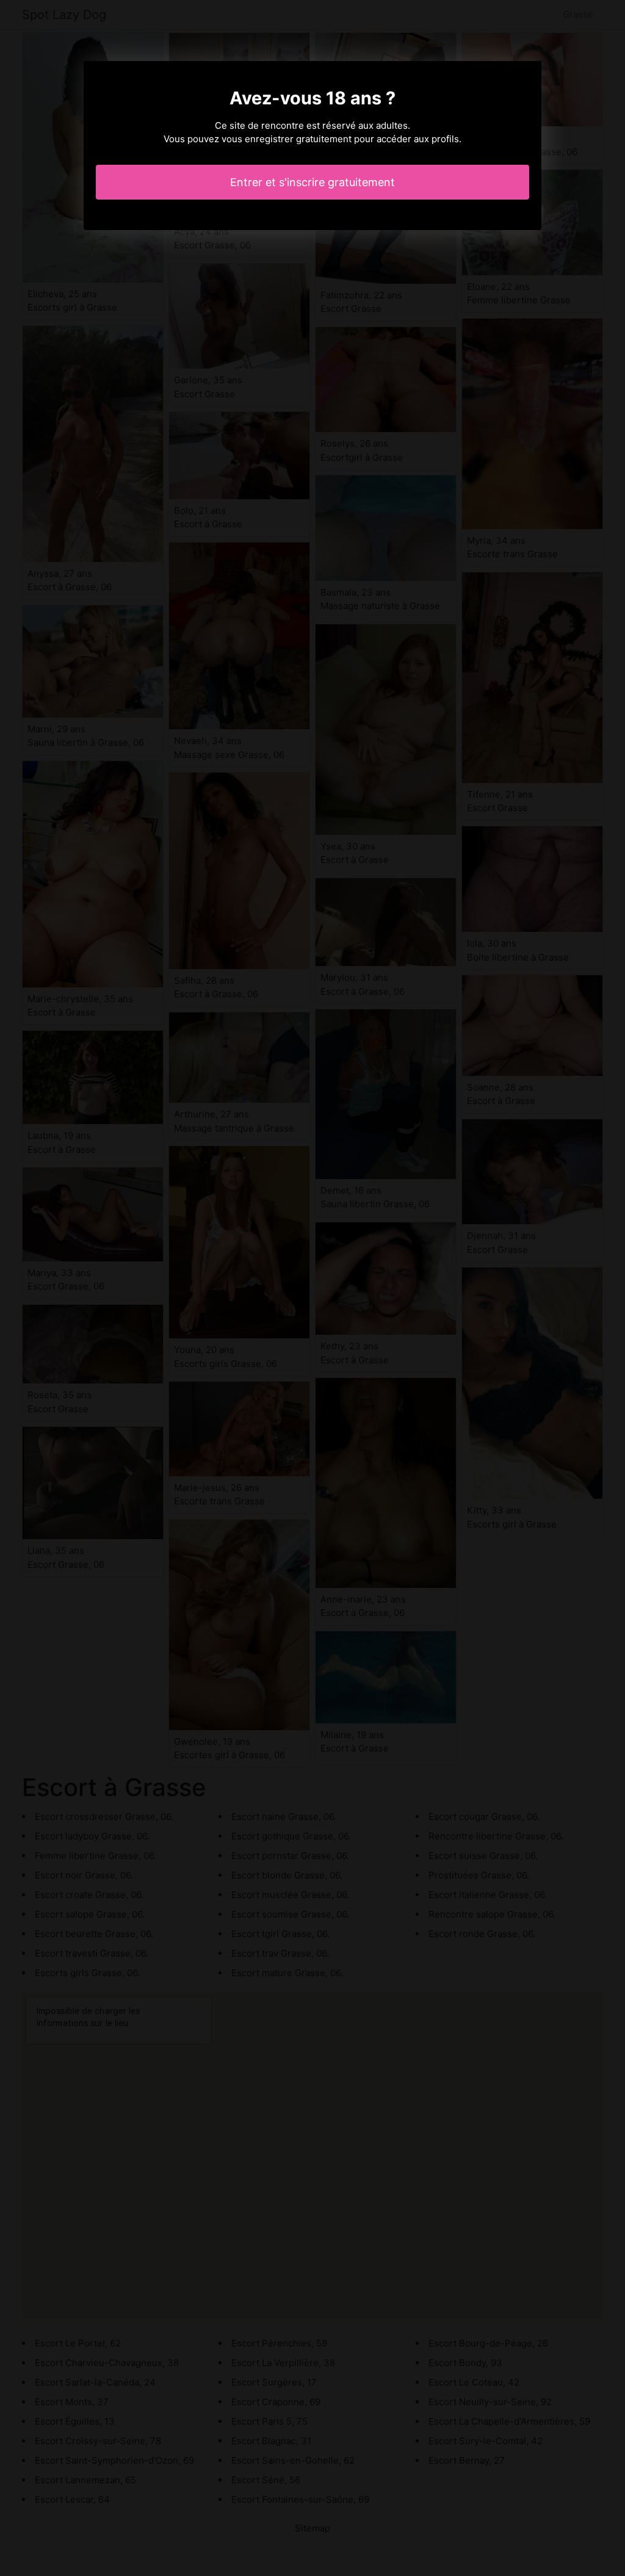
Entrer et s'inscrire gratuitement (312, 182)
